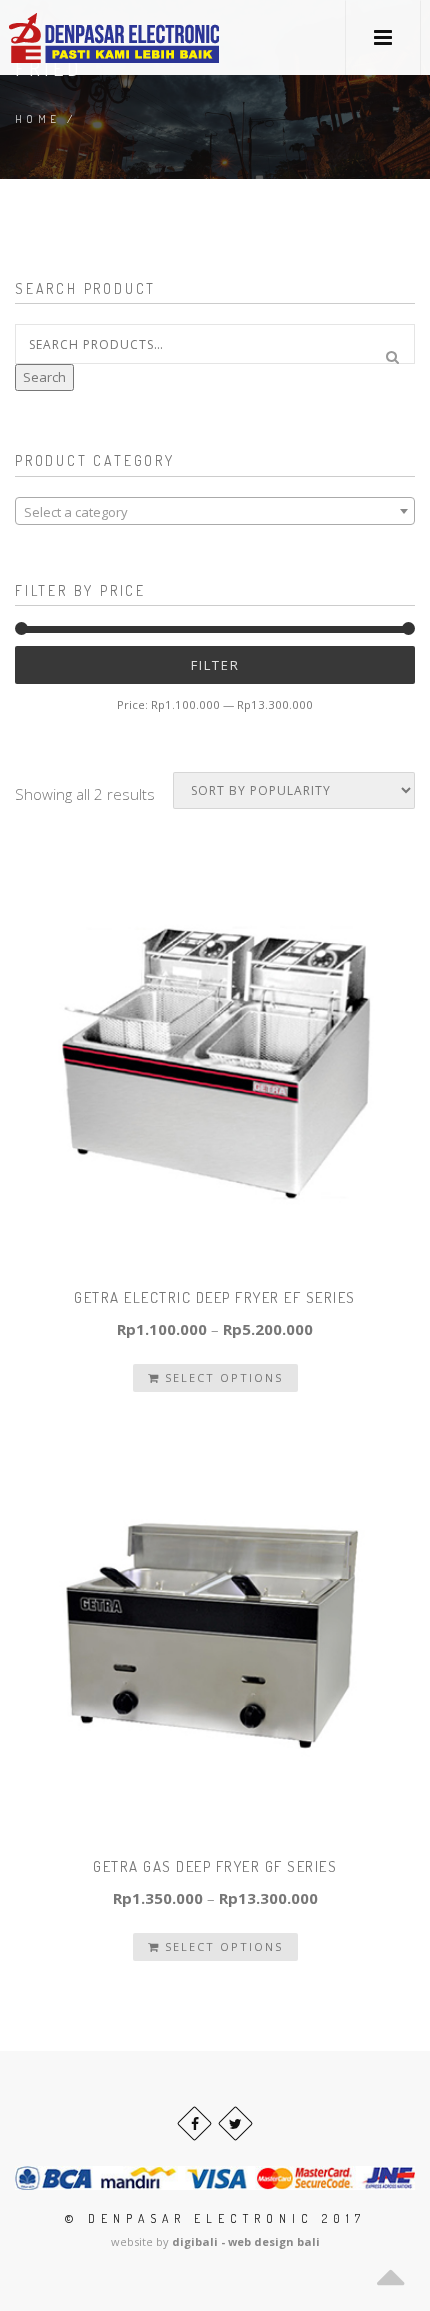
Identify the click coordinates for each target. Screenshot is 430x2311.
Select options (221, 1377)
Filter (215, 665)
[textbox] (215, 512)
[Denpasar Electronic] (69, 37)
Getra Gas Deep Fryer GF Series (215, 1866)
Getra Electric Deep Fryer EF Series (215, 1297)
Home (38, 119)
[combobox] (215, 511)
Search (44, 377)
